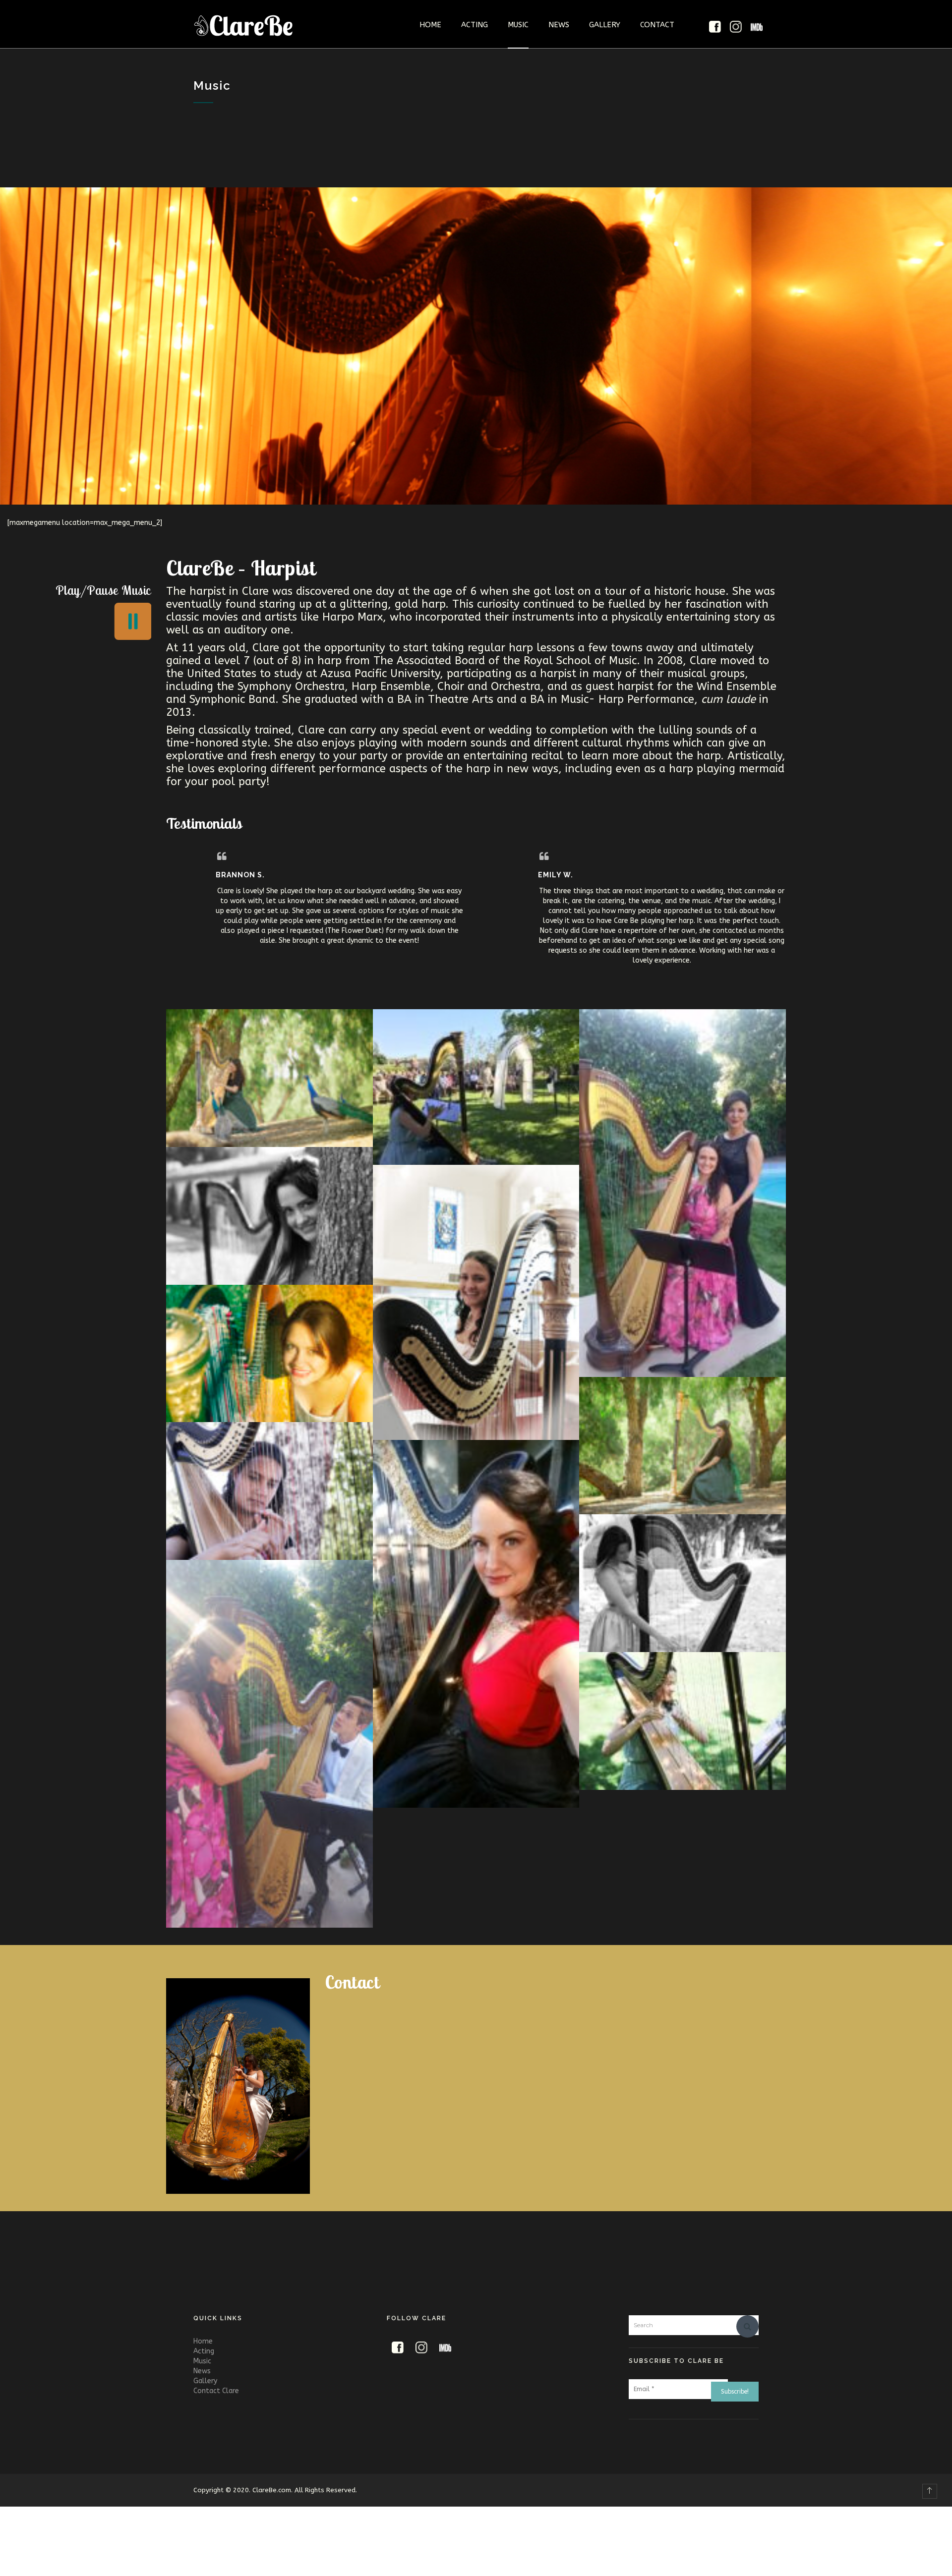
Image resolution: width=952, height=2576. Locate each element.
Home (430, 25)
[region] (476, 346)
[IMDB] (757, 27)
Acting (475, 25)
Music (518, 25)
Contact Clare (216, 2391)
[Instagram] (736, 27)
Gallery (605, 25)
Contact (657, 25)
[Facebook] (715, 27)
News (559, 25)
